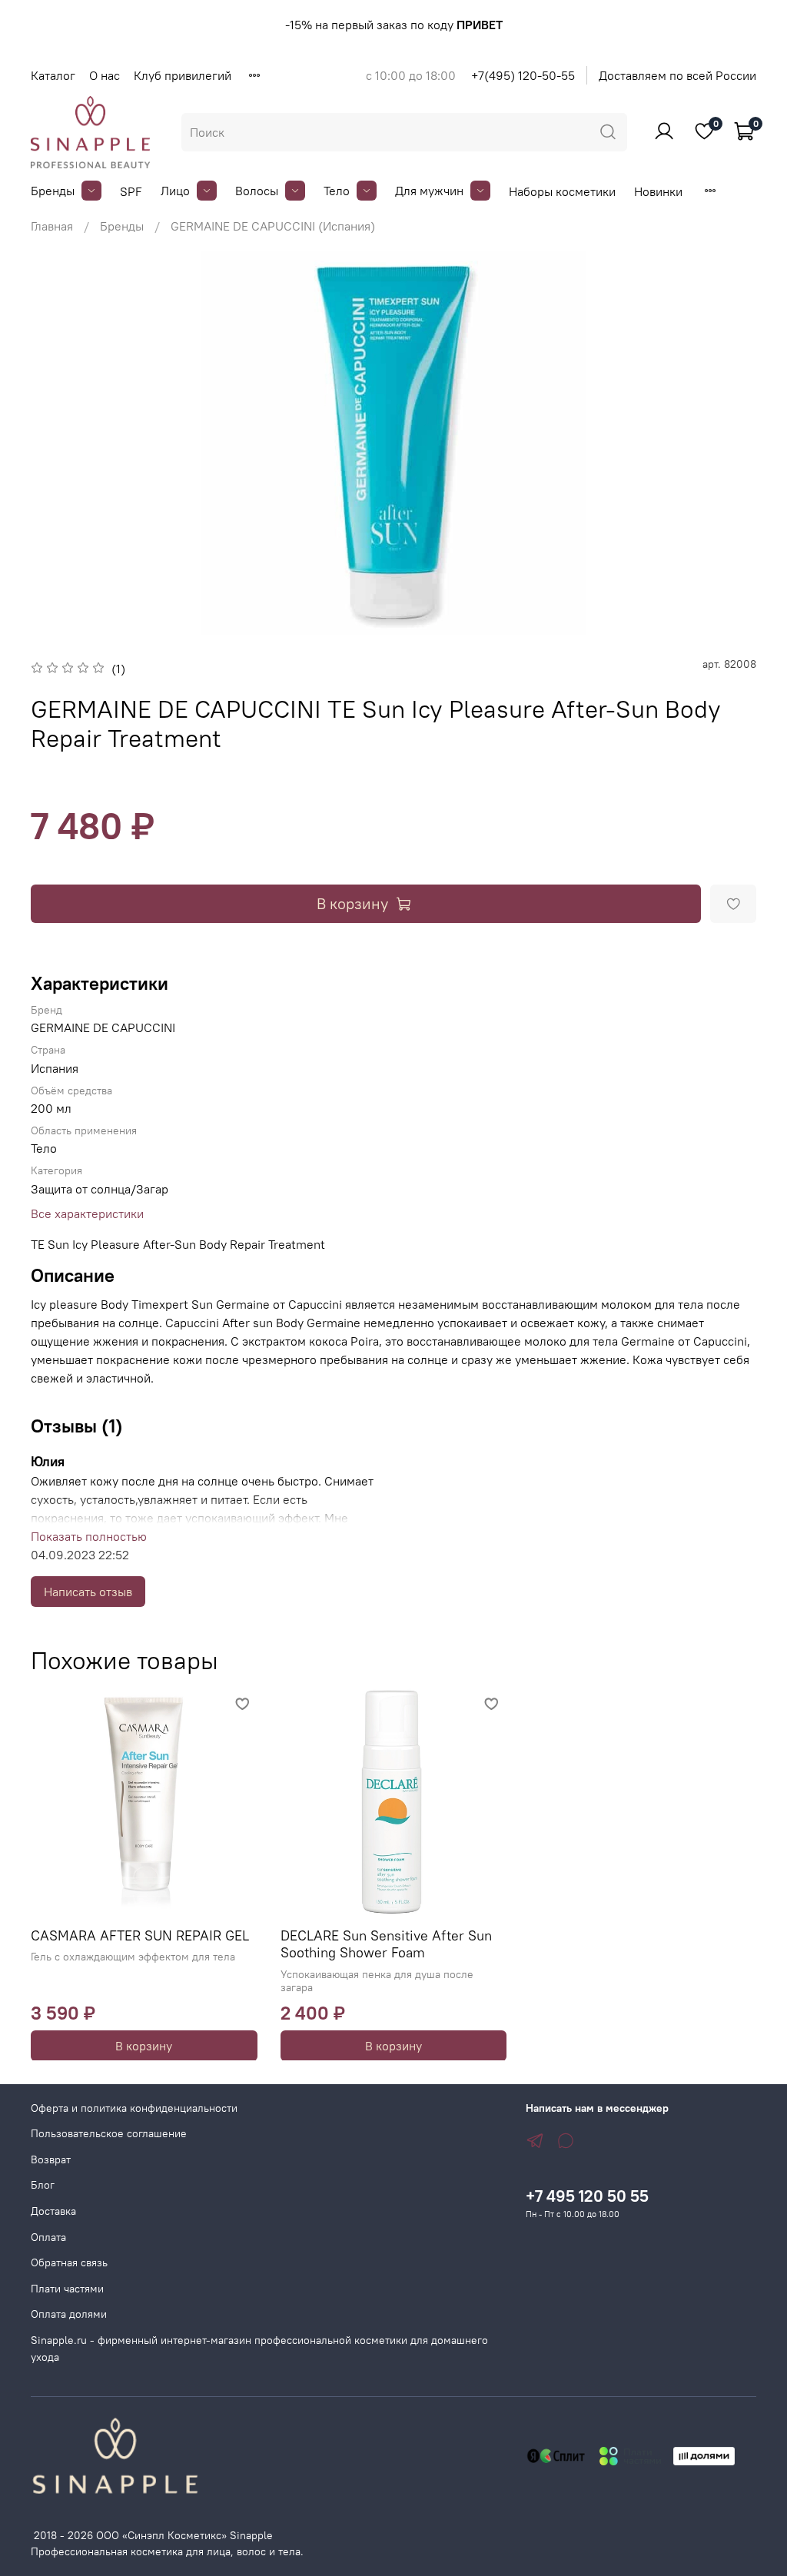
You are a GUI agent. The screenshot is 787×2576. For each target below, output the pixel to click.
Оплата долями (69, 2314)
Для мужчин (429, 191)
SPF (131, 191)
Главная (52, 226)
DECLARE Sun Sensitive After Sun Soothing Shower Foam (386, 1944)
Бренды (53, 191)
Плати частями (67, 2289)
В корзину (144, 2045)
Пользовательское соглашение (109, 2133)
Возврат (51, 2159)
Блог (43, 2185)
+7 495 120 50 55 (587, 2196)
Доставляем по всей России (677, 75)
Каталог (53, 75)
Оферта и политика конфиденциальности (134, 2108)
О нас (105, 75)
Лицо (175, 191)
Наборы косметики (562, 191)
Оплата (48, 2237)
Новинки (658, 191)
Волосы (257, 191)
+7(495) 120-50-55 (523, 75)
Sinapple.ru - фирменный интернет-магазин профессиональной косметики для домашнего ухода (259, 2349)
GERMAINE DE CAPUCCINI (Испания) (273, 226)
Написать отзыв (88, 1592)
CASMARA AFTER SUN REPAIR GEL (140, 1935)
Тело (337, 191)
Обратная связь (69, 2262)
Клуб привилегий (183, 75)
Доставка (53, 2211)
